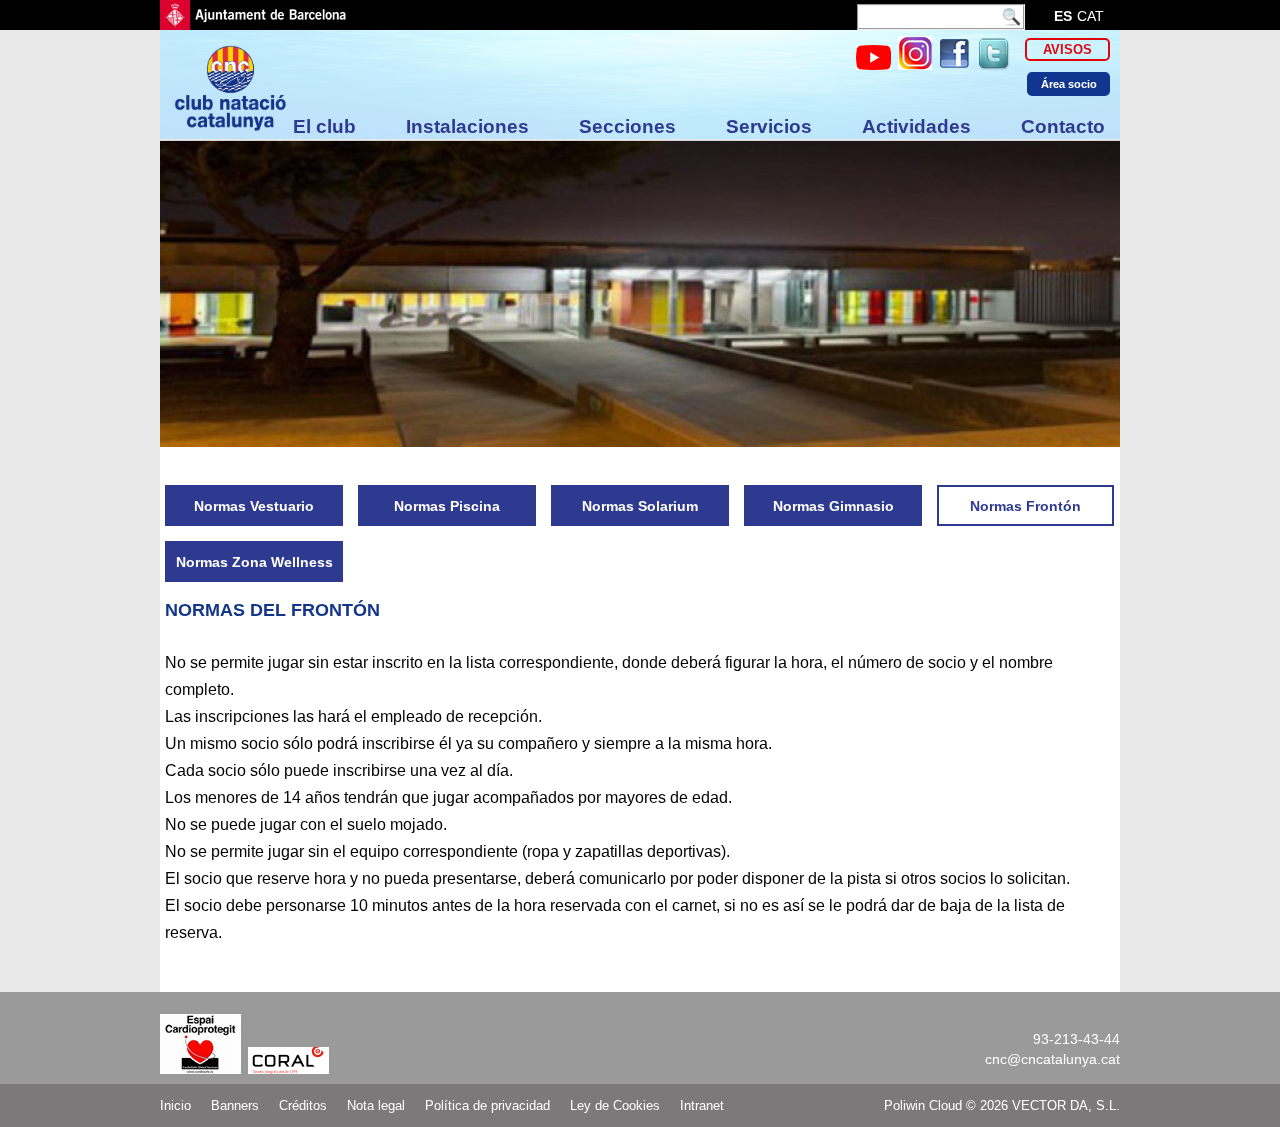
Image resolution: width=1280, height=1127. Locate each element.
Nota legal (376, 1105)
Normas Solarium (640, 506)
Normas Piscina (447, 506)
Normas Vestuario (254, 506)
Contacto (1063, 126)
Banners (235, 1105)
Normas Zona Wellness (254, 562)
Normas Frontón (1025, 506)
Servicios (769, 126)
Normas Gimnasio (833, 506)
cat (1090, 16)
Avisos (1067, 49)
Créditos (303, 1105)
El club (324, 126)
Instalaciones (467, 126)
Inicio (175, 1105)
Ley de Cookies (615, 1105)
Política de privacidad (487, 1105)
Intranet (702, 1105)
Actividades (916, 126)
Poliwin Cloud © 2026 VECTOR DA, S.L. (1002, 1105)
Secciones (627, 126)
